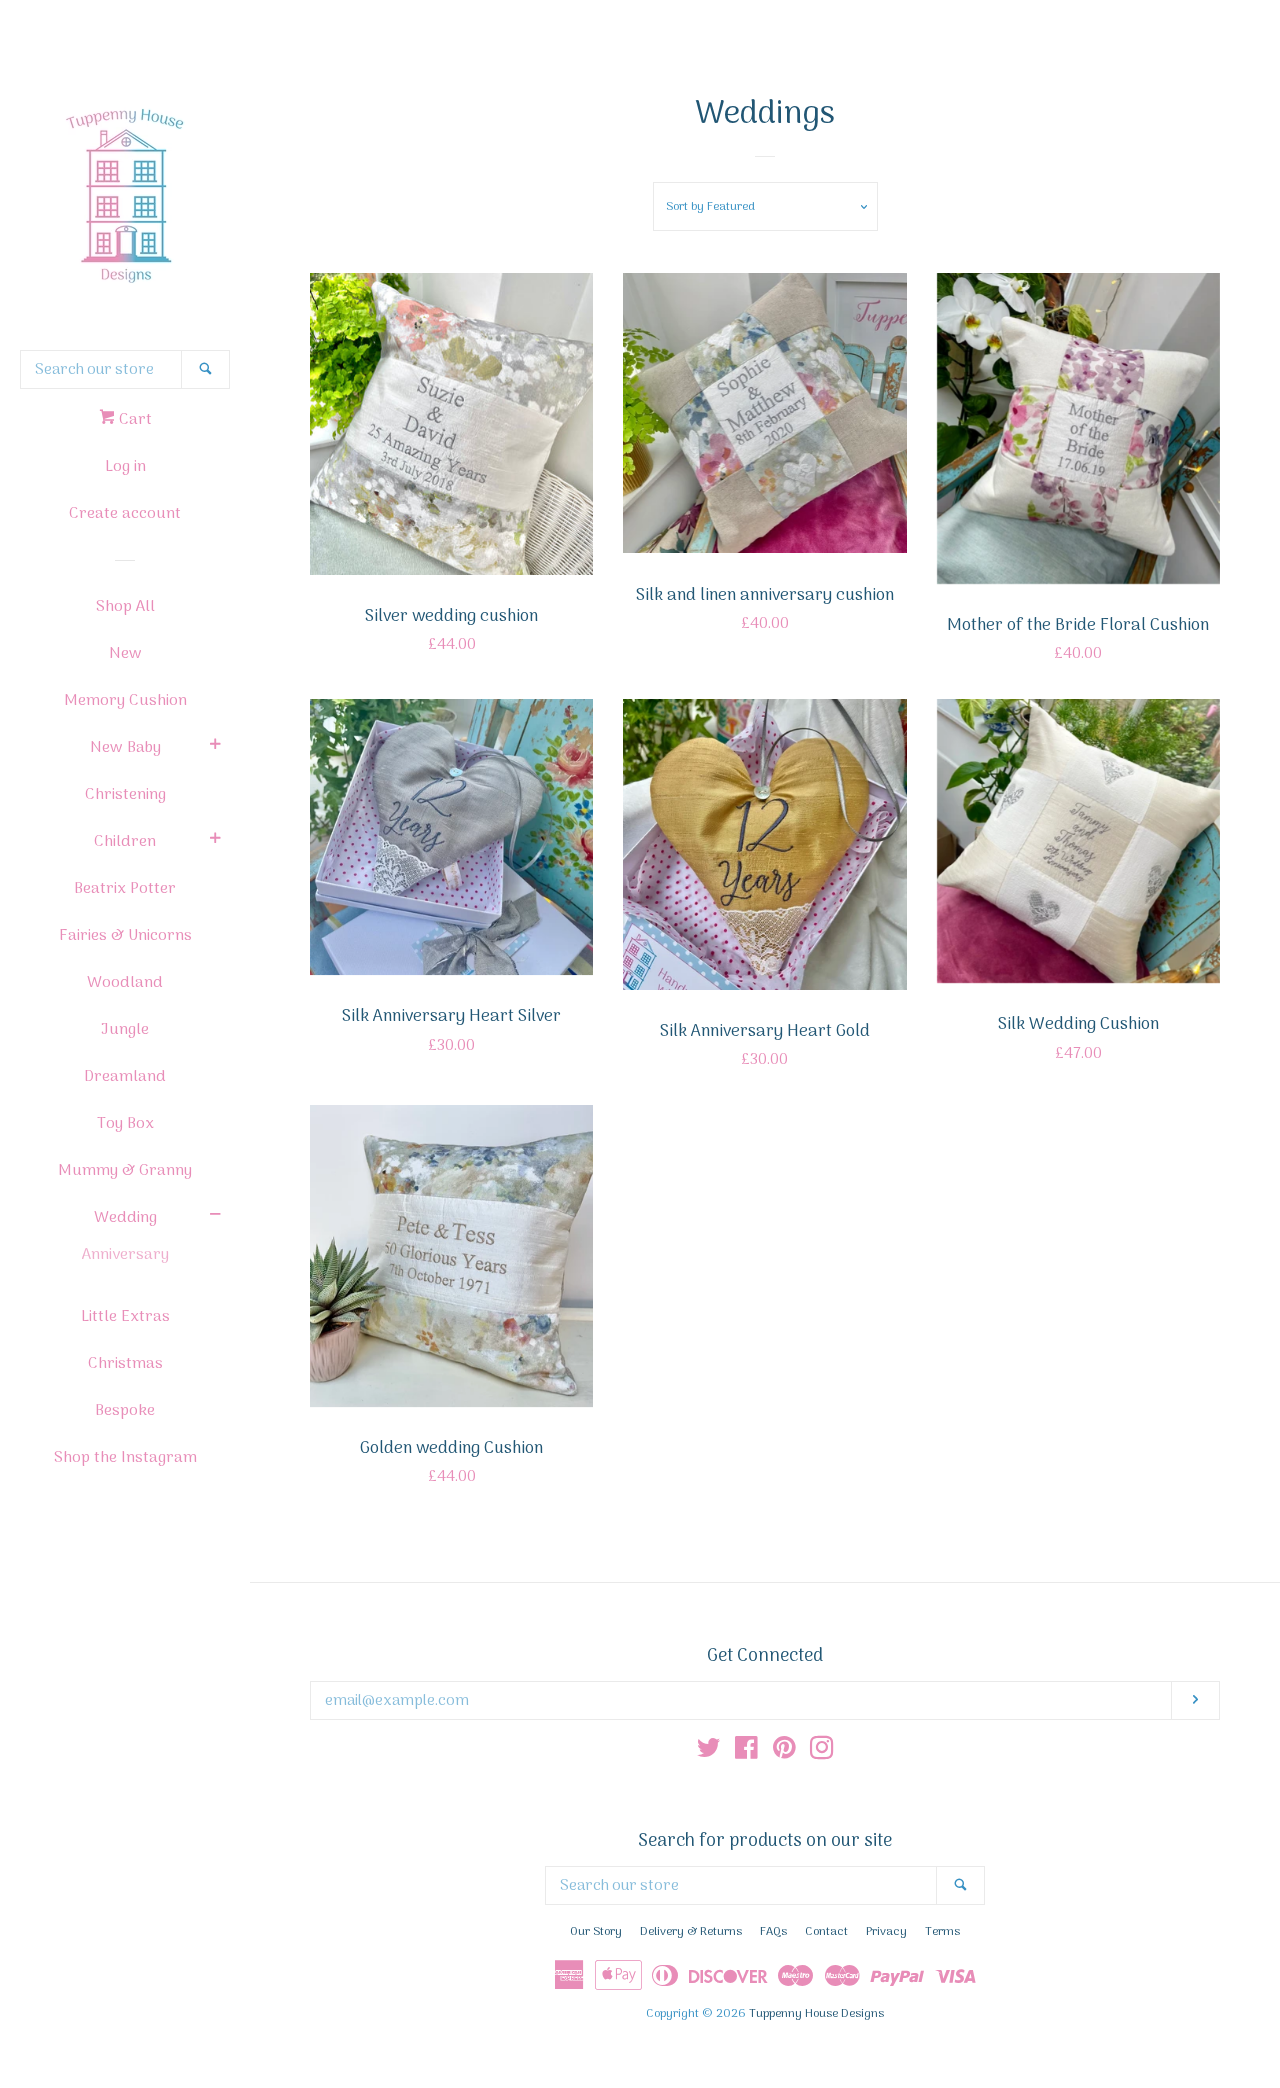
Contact (826, 1932)
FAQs (773, 1932)
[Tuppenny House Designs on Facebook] (746, 1753)
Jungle (125, 1030)
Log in (125, 467)
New (125, 654)
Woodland (125, 983)
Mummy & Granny (125, 1171)
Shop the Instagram (125, 1458)
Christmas (125, 1364)
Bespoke (125, 1411)
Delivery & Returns (691, 1932)
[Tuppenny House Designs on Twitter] (709, 1753)
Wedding (125, 1218)
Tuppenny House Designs (816, 2014)
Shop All (125, 607)
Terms (942, 1932)
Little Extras (125, 1317)
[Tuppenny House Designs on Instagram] (822, 1753)
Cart (133, 420)
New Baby (125, 748)
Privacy (886, 1932)
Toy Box (125, 1124)
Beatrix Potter (125, 889)
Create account (125, 514)
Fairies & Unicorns (125, 936)
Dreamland (125, 1077)
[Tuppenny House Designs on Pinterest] (784, 1753)
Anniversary (125, 1255)
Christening (125, 795)
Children (125, 842)
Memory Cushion (125, 701)
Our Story (596, 1932)
